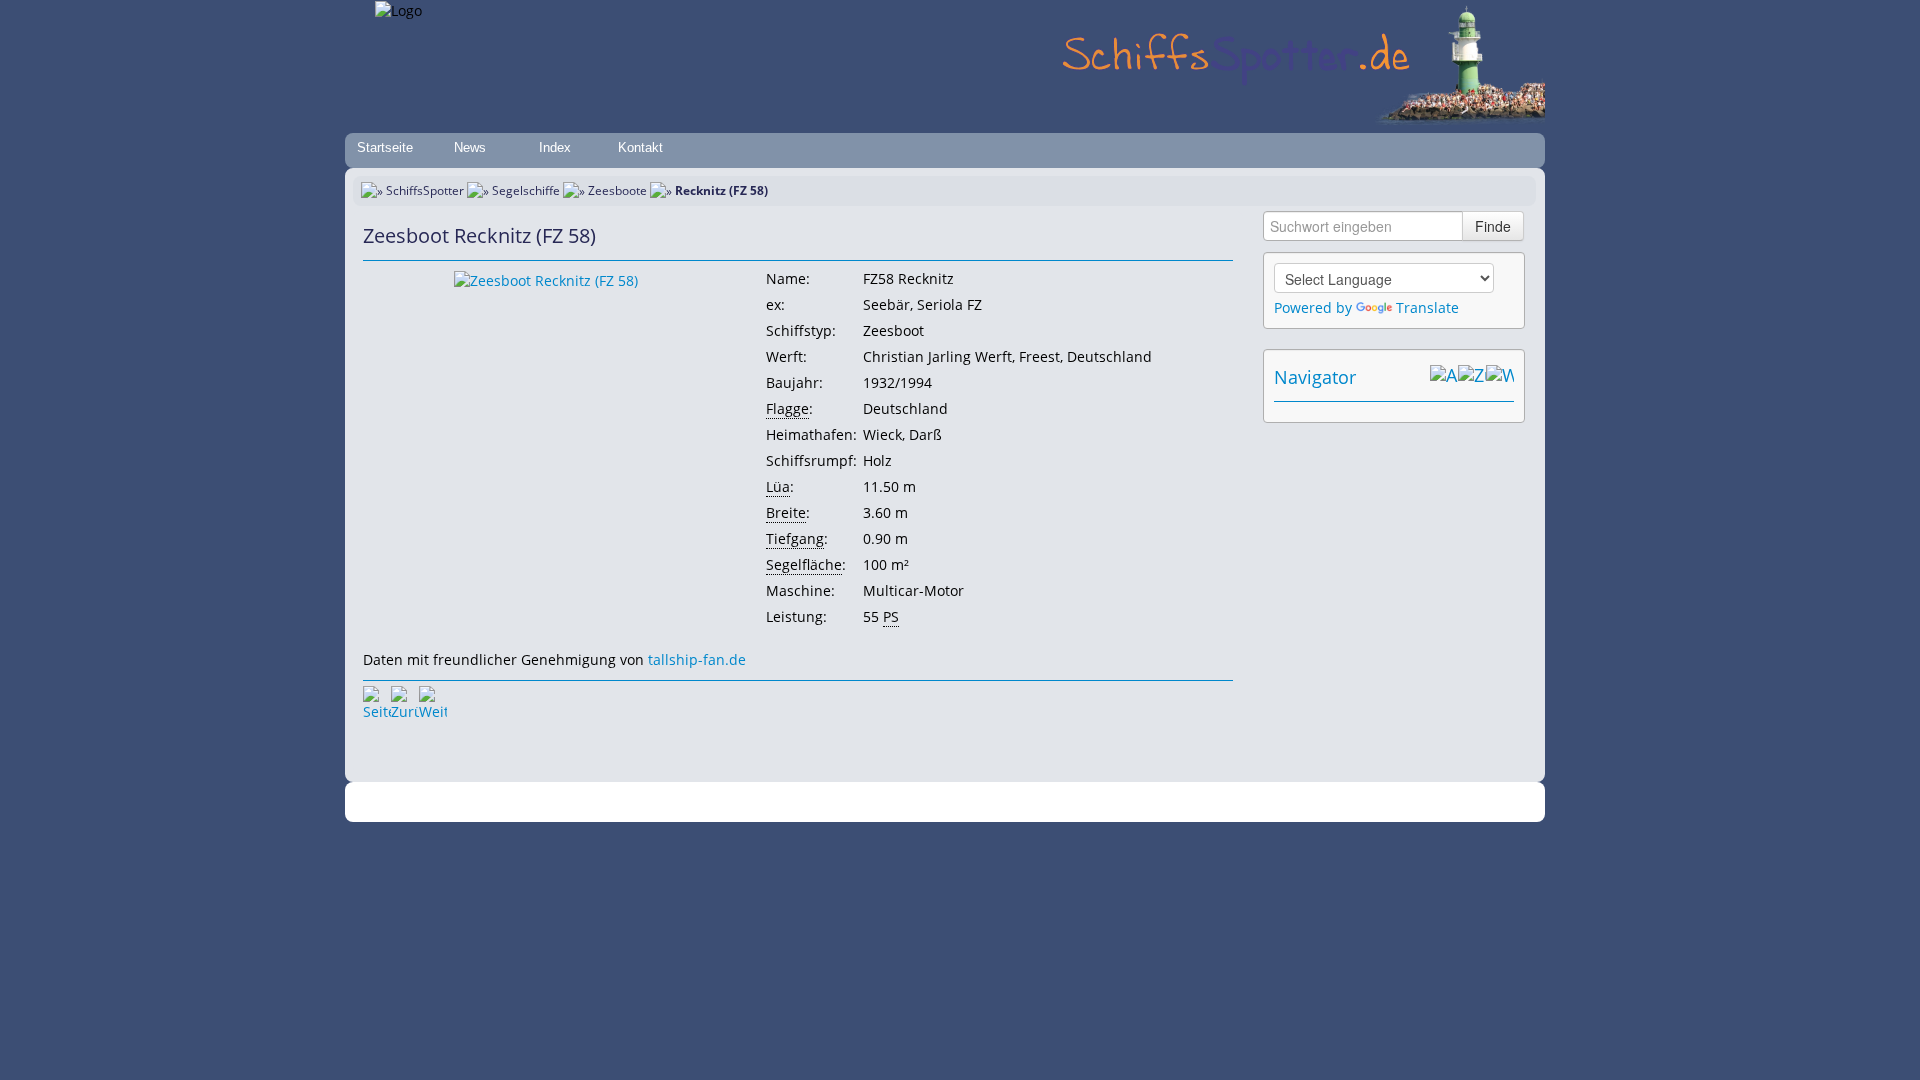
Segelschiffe (526, 190)
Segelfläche (804, 564)
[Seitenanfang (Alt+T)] (377, 700)
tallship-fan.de (697, 659)
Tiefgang (795, 538)
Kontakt (640, 147)
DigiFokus (1184, 802)
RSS (1234, 802)
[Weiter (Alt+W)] (1500, 377)
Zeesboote (617, 190)
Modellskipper (1104, 802)
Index (555, 147)
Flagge (787, 408)
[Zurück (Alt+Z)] (1472, 377)
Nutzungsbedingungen (953, 802)
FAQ (1040, 802)
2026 (605, 802)
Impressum (762, 802)
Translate (1427, 307)
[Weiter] (433, 700)
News (470, 147)
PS (891, 616)
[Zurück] (405, 700)
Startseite (385, 147)
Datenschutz (842, 802)
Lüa (778, 486)
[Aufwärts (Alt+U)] (1444, 377)
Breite (786, 512)
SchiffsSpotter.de (670, 802)
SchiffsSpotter (425, 190)
